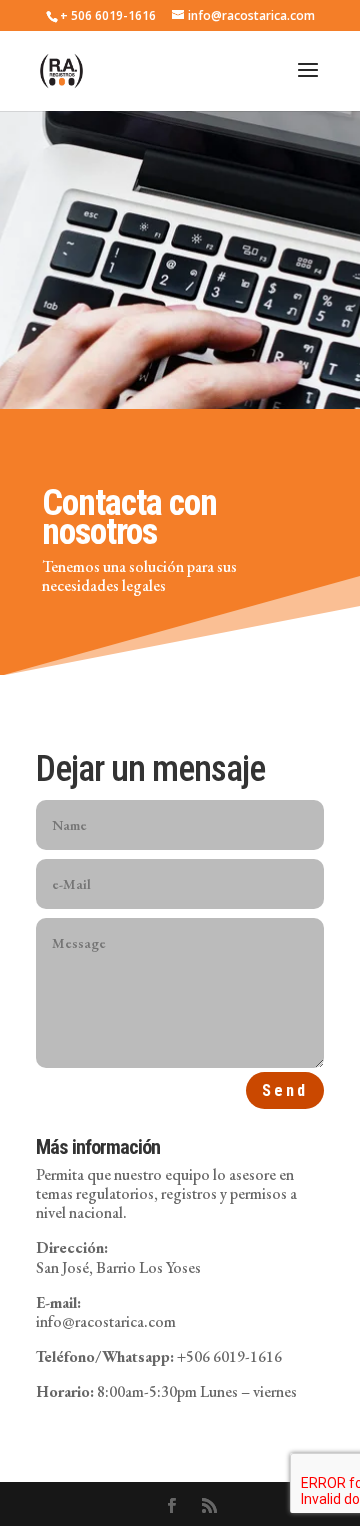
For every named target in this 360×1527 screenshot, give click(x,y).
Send (285, 1090)
